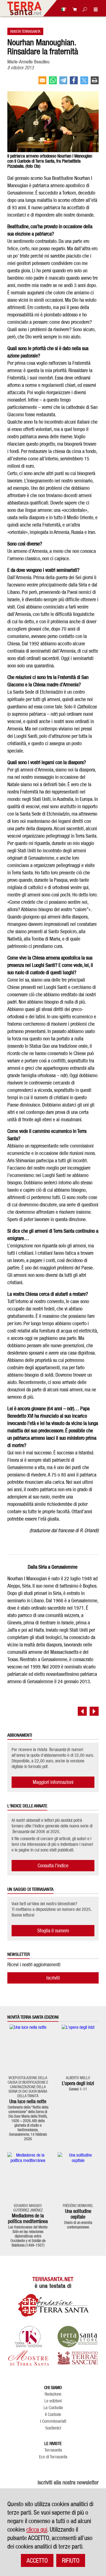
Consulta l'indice (53, 1865)
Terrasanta (53, 2450)
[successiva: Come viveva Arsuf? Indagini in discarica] (94, 1711)
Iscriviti (53, 1978)
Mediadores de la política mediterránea (28, 2218)
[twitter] (84, 83)
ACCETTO (37, 2560)
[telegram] (63, 83)
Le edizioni (53, 2401)
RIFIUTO (71, 2560)
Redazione (53, 2394)
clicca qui (37, 2529)
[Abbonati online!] (73, 9)
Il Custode (53, 2415)
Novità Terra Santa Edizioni (33, 2017)
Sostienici (53, 2428)
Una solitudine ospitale (78, 2214)
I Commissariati (53, 2421)
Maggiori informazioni (53, 1782)
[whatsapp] (53, 83)
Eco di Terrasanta (53, 2457)
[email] (42, 83)
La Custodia (53, 2408)
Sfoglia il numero (53, 1931)
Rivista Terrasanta (25, 31)
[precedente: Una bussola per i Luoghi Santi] (82, 1711)
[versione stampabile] (95, 83)
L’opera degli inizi (78, 2083)
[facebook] (74, 83)
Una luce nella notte (28, 2101)
